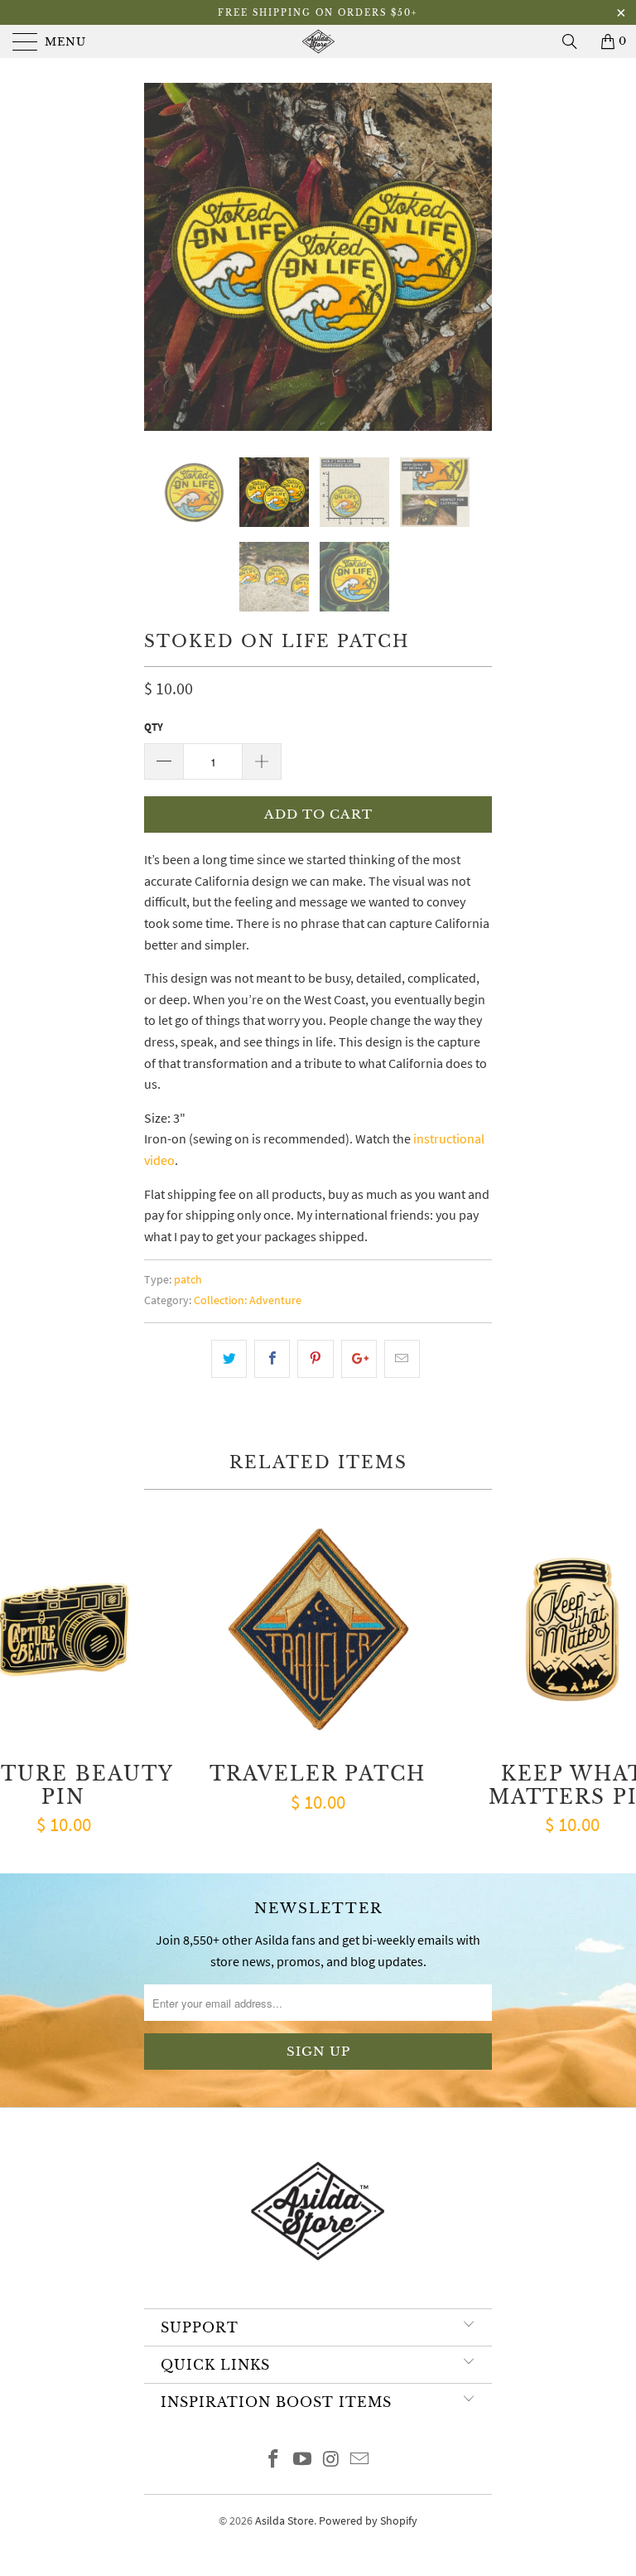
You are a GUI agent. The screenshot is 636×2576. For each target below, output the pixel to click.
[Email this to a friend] (402, 1359)
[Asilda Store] (318, 41)
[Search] (576, 41)
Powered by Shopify (368, 2520)
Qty (154, 727)
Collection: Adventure (248, 1300)
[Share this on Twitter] (229, 1359)
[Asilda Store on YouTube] (303, 2460)
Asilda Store (284, 2520)
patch (188, 1279)
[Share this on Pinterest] (315, 1359)
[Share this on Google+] (359, 1359)
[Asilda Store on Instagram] (332, 2460)
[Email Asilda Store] (360, 2460)
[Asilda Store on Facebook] (274, 2460)
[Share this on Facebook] (272, 1359)
